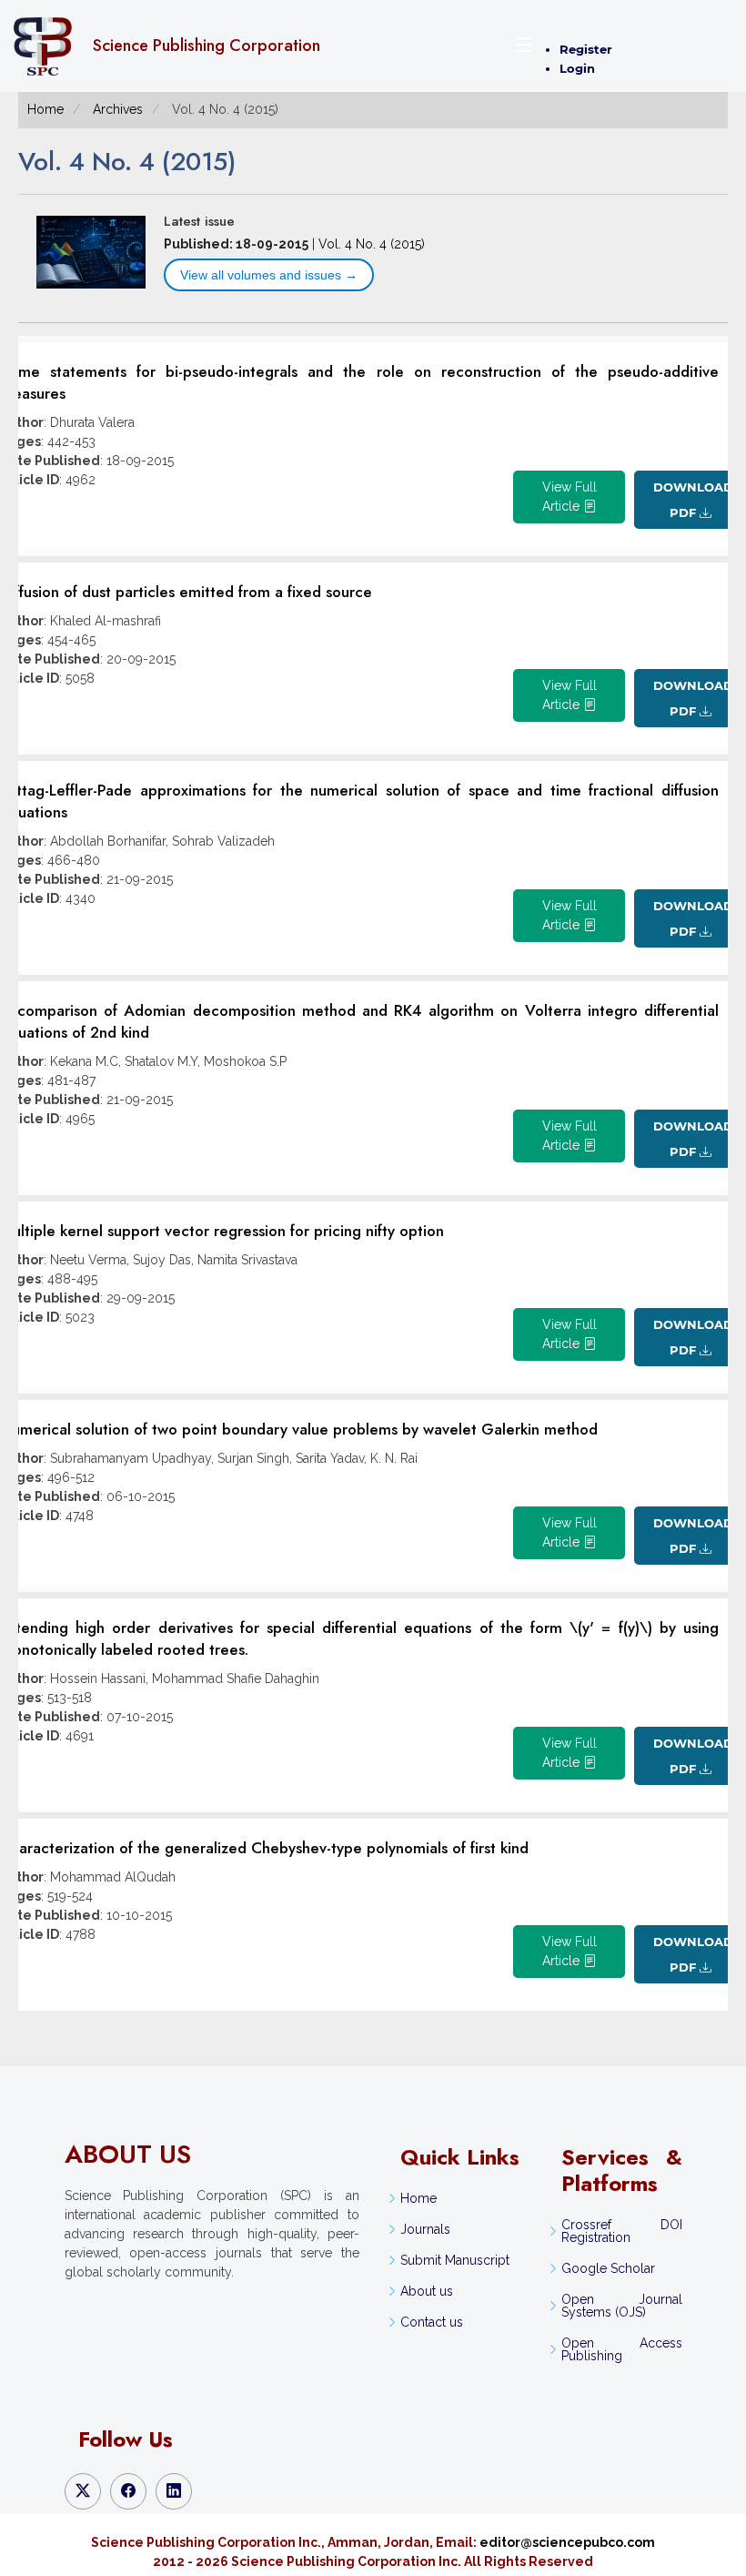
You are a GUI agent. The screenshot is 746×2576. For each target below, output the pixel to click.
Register (586, 49)
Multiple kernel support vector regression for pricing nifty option (222, 1231)
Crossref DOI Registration (621, 2231)
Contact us (432, 2322)
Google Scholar (608, 2268)
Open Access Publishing (621, 2349)
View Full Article (570, 497)
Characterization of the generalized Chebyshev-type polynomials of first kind (264, 1848)
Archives (118, 109)
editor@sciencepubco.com (567, 2542)
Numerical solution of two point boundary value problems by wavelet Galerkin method (299, 1429)
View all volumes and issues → (269, 275)
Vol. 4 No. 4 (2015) (372, 244)
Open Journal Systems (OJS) (621, 2306)
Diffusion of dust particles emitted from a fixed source (186, 592)
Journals (425, 2229)
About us (427, 2291)
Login (577, 68)
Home (45, 109)
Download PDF (691, 500)
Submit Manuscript (455, 2260)
